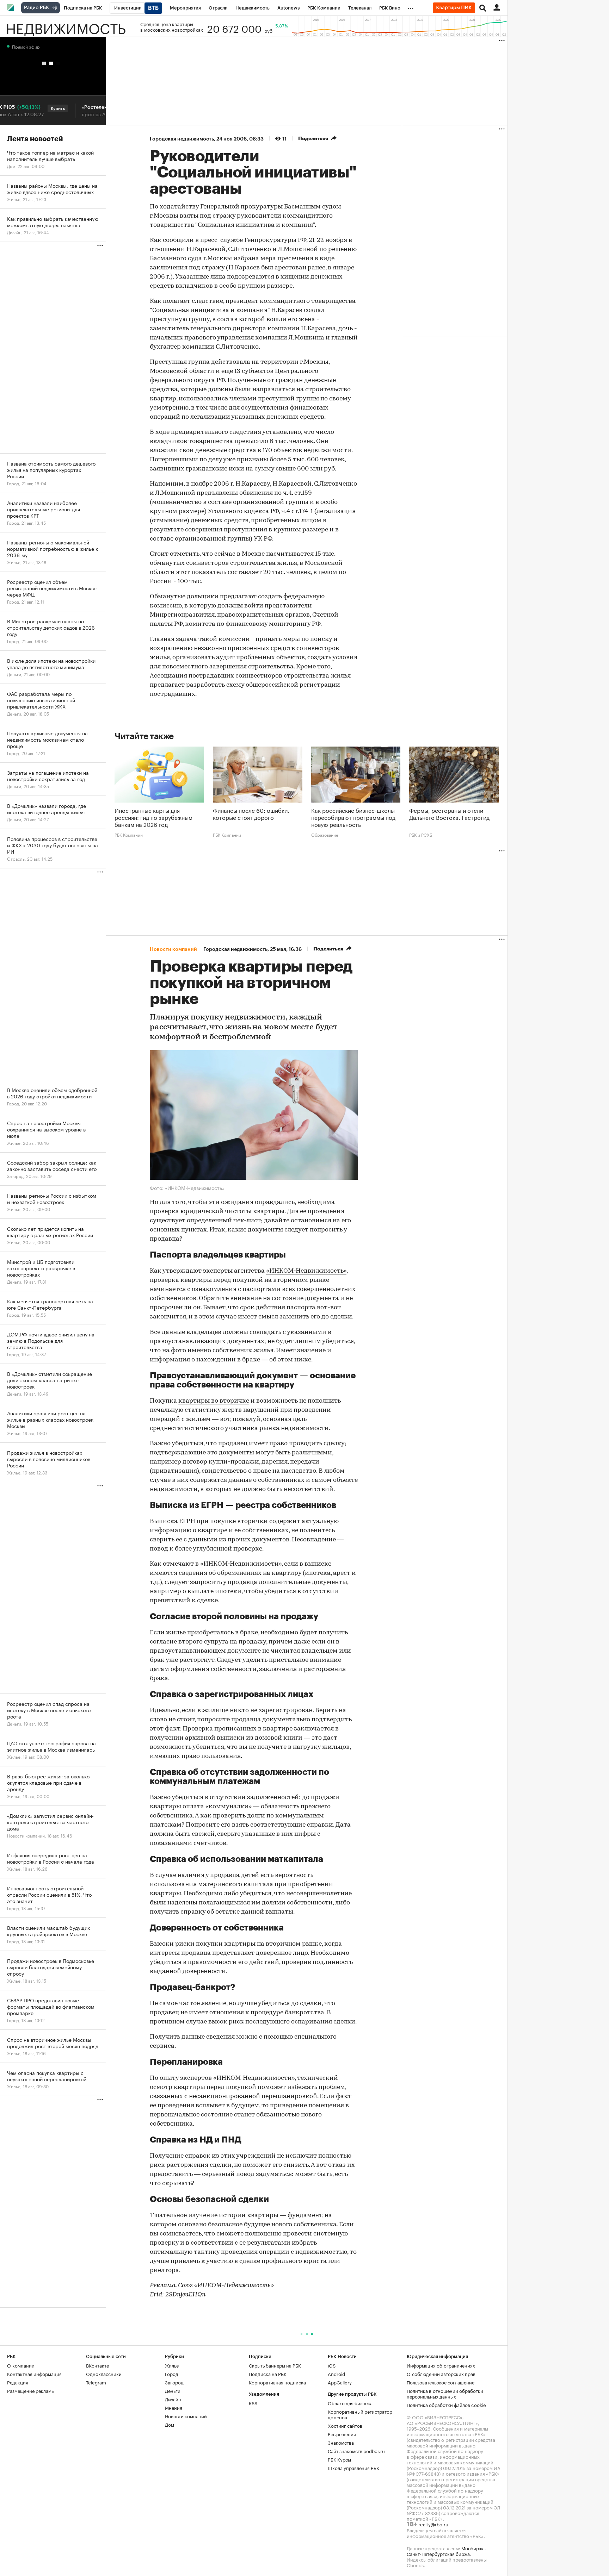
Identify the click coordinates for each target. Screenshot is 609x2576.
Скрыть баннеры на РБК (275, 2365)
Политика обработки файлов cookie (446, 2405)
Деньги (173, 2390)
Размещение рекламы (31, 2390)
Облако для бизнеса (350, 2403)
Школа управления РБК (353, 2468)
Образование (325, 835)
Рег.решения (342, 2434)
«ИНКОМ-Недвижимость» (306, 1271)
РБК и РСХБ (421, 835)
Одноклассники (104, 2374)
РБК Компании (129, 835)
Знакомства (341, 2442)
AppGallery (340, 2382)
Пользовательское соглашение (441, 2382)
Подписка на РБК (268, 2374)
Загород (174, 2382)
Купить (27, 108)
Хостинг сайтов (345, 2425)
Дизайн (173, 2399)
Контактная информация (34, 2374)
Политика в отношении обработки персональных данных (445, 2393)
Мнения (174, 2407)
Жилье (172, 2365)
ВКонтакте (97, 2365)
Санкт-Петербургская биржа (438, 2553)
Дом (170, 2424)
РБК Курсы (339, 2459)
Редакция (18, 2382)
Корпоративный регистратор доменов (360, 2414)
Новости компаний (186, 2416)
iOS (332, 2365)
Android (336, 2374)
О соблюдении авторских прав (441, 2374)
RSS (253, 2403)
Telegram (96, 2382)
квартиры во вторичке (214, 1401)
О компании (21, 2365)
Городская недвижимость (182, 139)
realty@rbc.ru (433, 2524)
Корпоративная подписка (277, 2382)
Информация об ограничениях (441, 2365)
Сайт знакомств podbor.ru (356, 2451)
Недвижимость (66, 26)
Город (172, 2374)
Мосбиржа (473, 2548)
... (411, 7)
